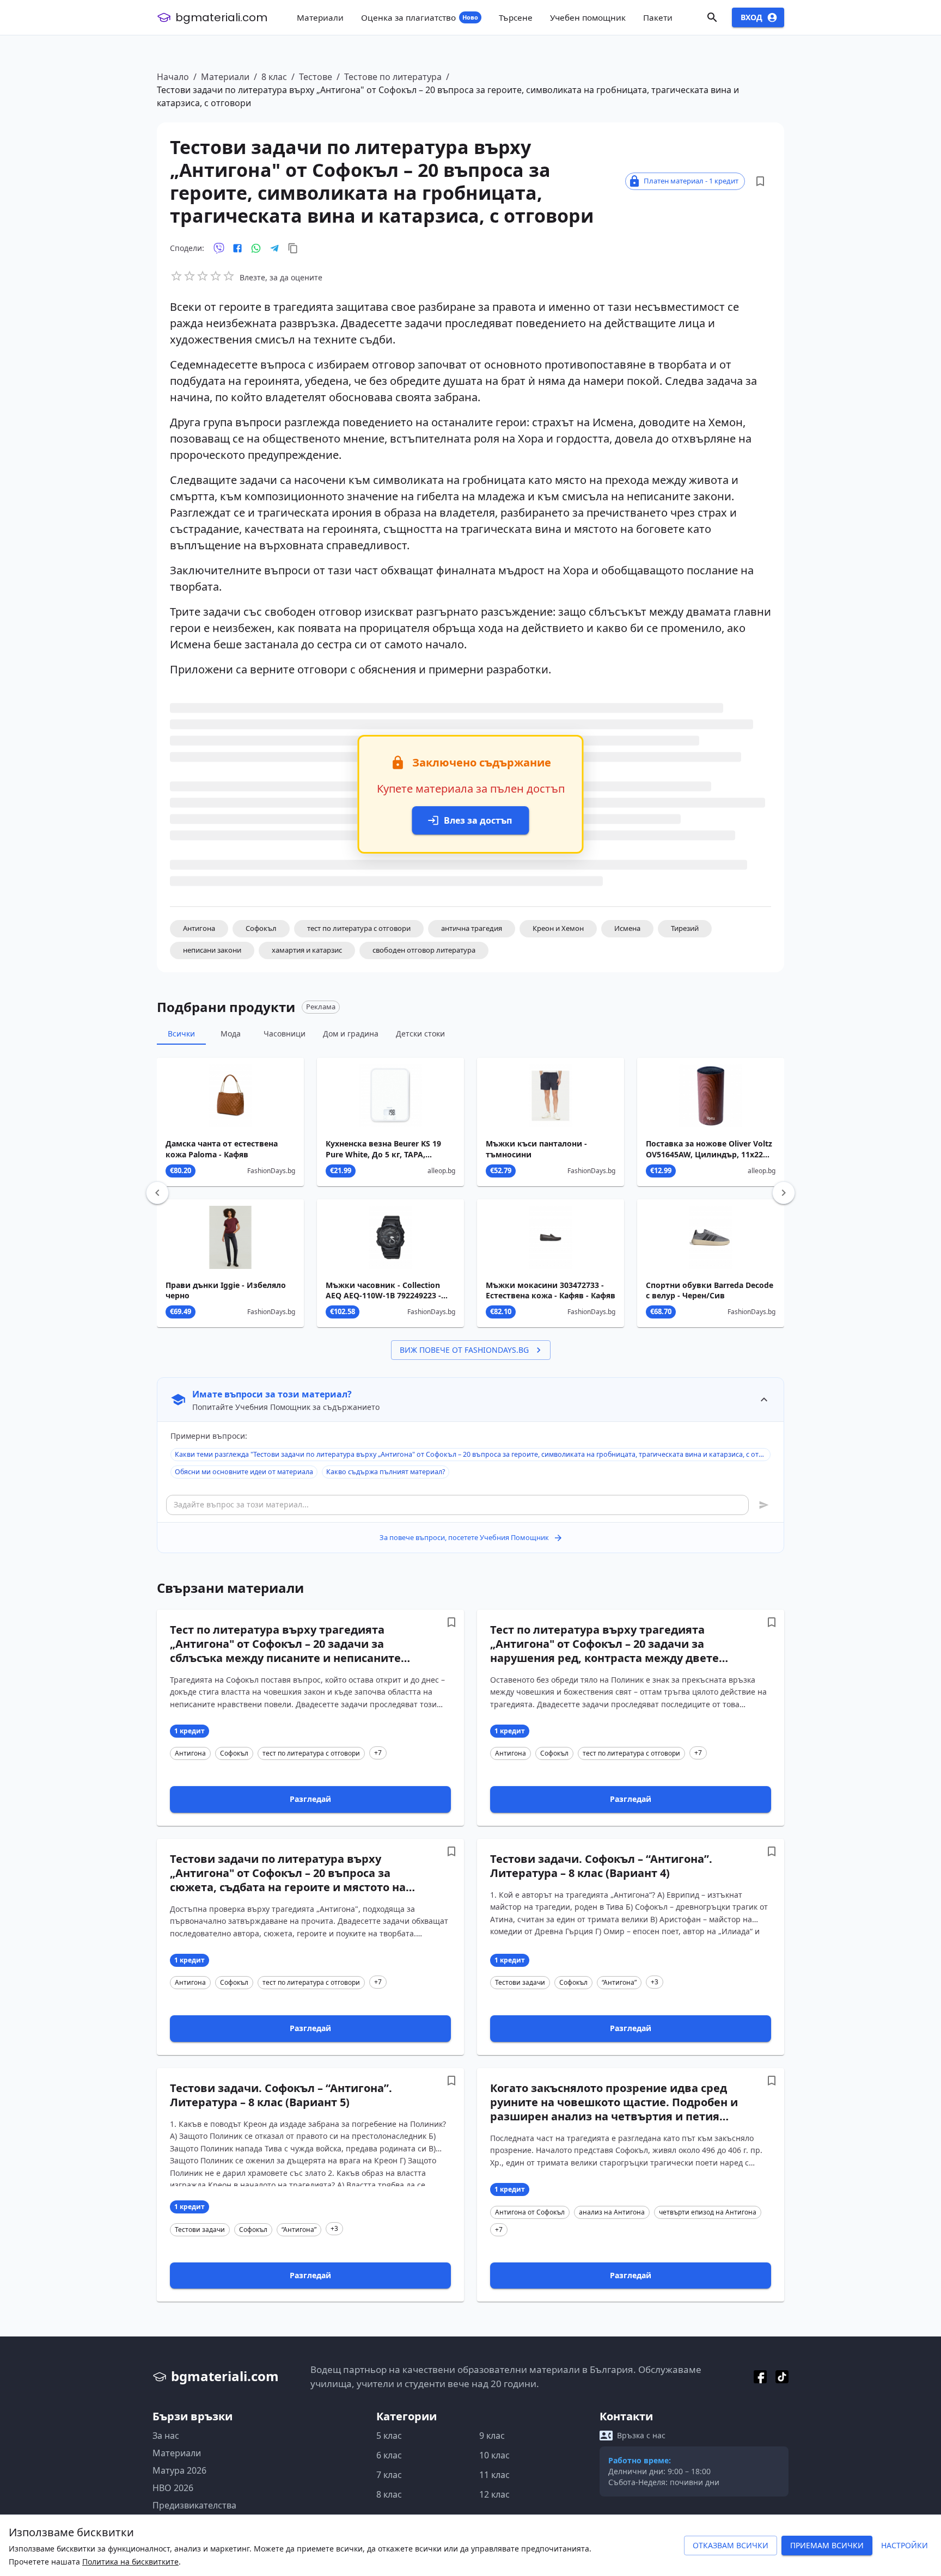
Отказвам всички (731, 2545)
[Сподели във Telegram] (274, 248)
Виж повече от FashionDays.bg (464, 1350)
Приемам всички (827, 2545)
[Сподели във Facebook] (237, 248)
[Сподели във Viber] (219, 248)
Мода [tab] (231, 1034)
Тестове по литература (393, 77)
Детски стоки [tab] (420, 1034)
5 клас (389, 2436)
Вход (751, 17)
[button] (199, 929)
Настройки (905, 2545)
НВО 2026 (173, 2488)
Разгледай (310, 1799)
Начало (173, 77)
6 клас (389, 2455)
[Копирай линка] (293, 248)
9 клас (492, 2436)
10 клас (494, 2455)
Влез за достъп (478, 820)
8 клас (274, 77)
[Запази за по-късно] (760, 181)
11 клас (494, 2475)
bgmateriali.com (221, 17)
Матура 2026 (179, 2470)
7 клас (389, 2475)
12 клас (494, 2494)
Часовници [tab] (285, 1034)
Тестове (316, 77)
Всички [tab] (181, 1034)
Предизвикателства (194, 2505)
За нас (166, 2436)
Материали (225, 77)
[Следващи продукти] (784, 1193)
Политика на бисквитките (130, 2562)
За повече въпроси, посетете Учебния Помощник (464, 1537)
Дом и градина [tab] (351, 1034)
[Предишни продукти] (157, 1193)
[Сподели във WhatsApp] (256, 248)
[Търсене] (712, 17)
